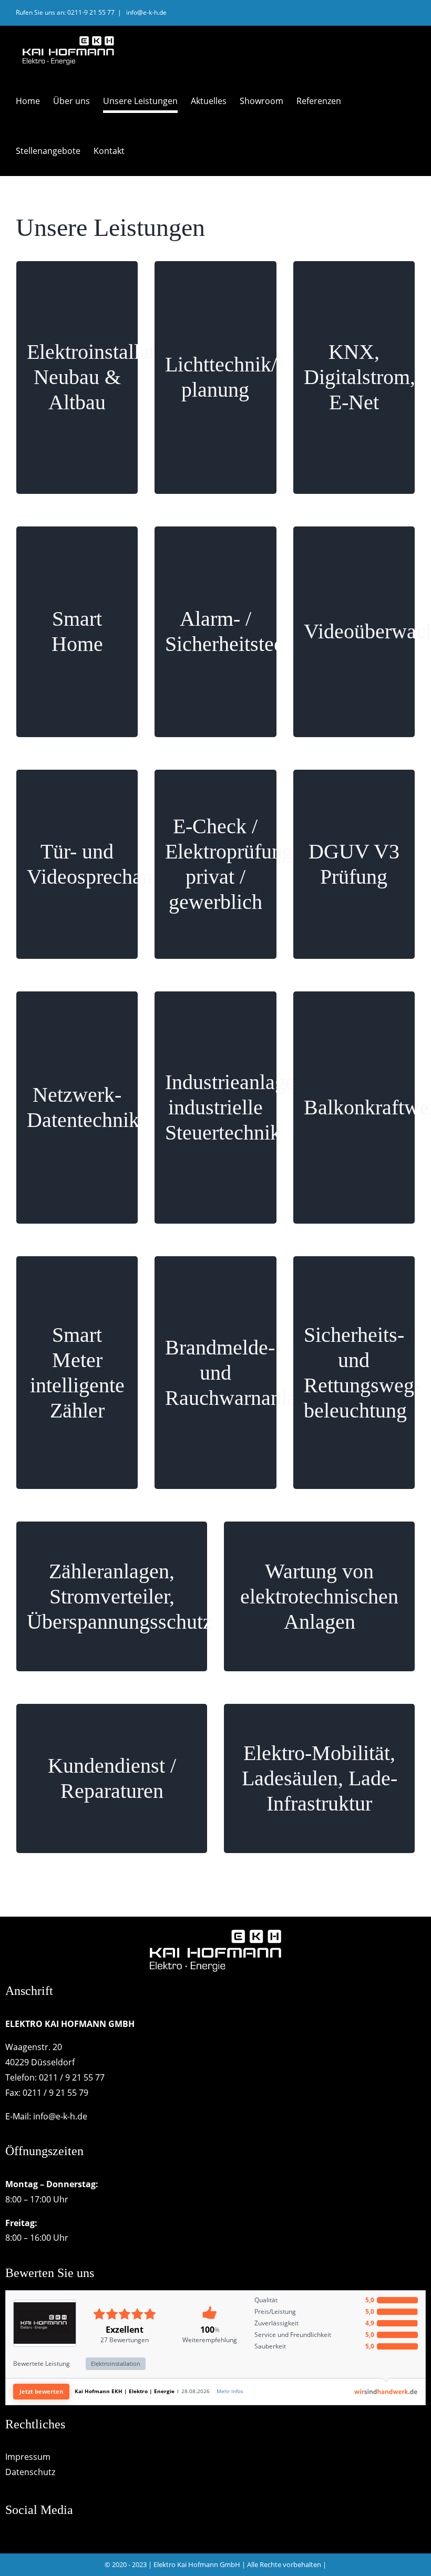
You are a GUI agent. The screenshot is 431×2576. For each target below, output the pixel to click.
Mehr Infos (230, 2391)
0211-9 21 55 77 (91, 12)
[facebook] (9, 2535)
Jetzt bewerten (41, 2391)
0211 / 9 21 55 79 (55, 2093)
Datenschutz (30, 2472)
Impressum (28, 2457)
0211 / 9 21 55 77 (72, 2077)
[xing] (28, 2535)
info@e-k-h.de (146, 12)
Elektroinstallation (116, 2363)
